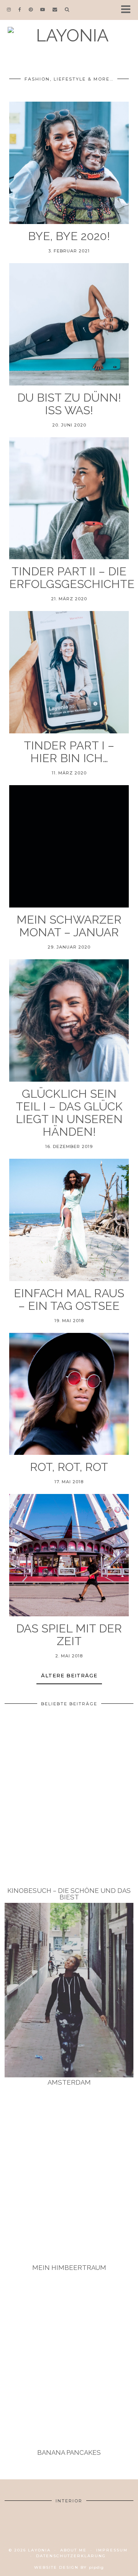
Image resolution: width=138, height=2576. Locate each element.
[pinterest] (31, 10)
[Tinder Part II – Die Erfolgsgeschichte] (69, 498)
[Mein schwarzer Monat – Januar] (69, 846)
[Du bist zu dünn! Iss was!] (69, 324)
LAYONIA (39, 2550)
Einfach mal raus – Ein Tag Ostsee (69, 1300)
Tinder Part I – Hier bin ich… (69, 752)
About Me (73, 2550)
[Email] (55, 10)
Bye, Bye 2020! (69, 236)
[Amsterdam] (69, 1990)
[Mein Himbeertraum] (69, 2175)
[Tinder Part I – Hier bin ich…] (69, 672)
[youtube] (43, 10)
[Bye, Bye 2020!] (69, 163)
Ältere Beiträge (69, 1675)
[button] (128, 10)
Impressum (112, 2550)
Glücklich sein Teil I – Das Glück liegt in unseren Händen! (69, 1113)
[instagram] (9, 10)
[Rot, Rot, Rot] (69, 1394)
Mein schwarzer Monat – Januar (69, 926)
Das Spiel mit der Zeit (69, 1635)
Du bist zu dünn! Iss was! (69, 404)
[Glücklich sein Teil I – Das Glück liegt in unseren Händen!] (69, 1020)
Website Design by (69, 2567)
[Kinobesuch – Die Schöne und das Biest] (69, 1798)
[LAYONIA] (69, 37)
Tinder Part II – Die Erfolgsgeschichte (69, 578)
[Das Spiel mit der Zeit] (69, 1555)
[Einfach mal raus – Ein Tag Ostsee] (69, 1220)
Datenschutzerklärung (71, 2556)
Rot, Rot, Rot (69, 1467)
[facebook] (20, 10)
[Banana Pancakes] (69, 2361)
